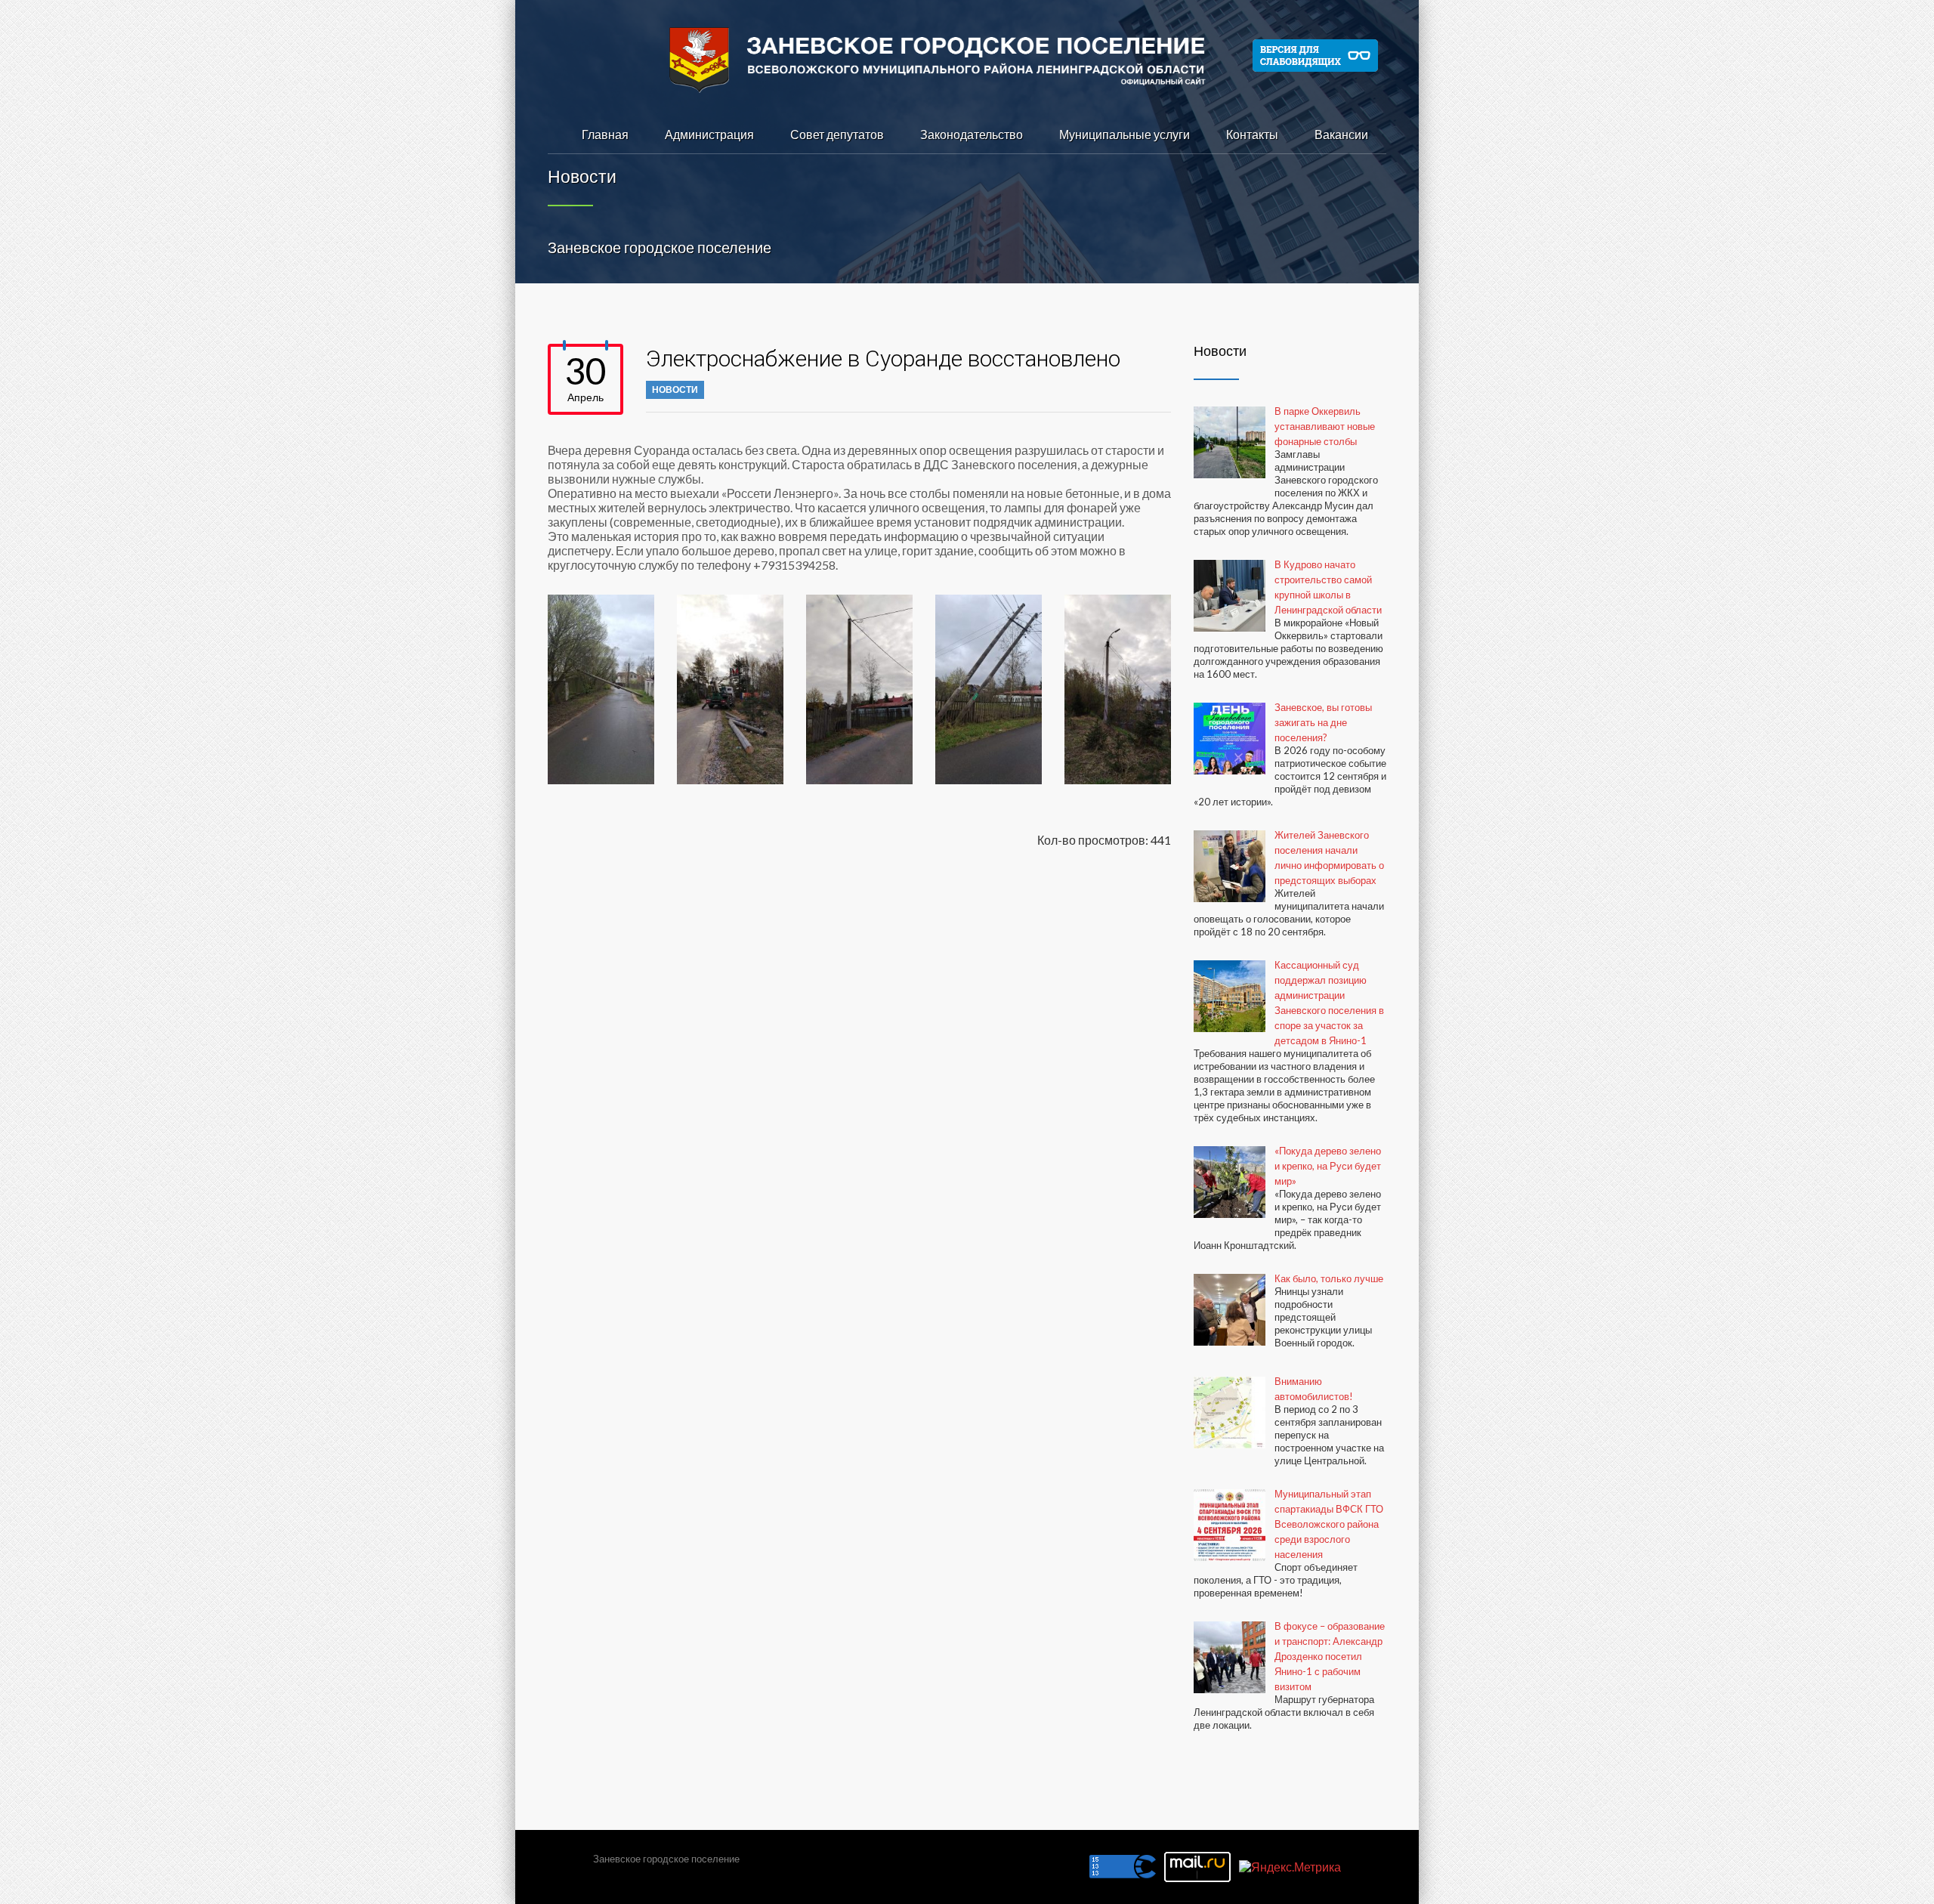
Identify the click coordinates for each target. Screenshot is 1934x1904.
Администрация (709, 134)
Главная (605, 134)
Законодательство (972, 134)
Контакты (1252, 134)
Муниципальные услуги (1125, 134)
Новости (675, 389)
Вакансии (1341, 134)
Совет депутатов (837, 134)
